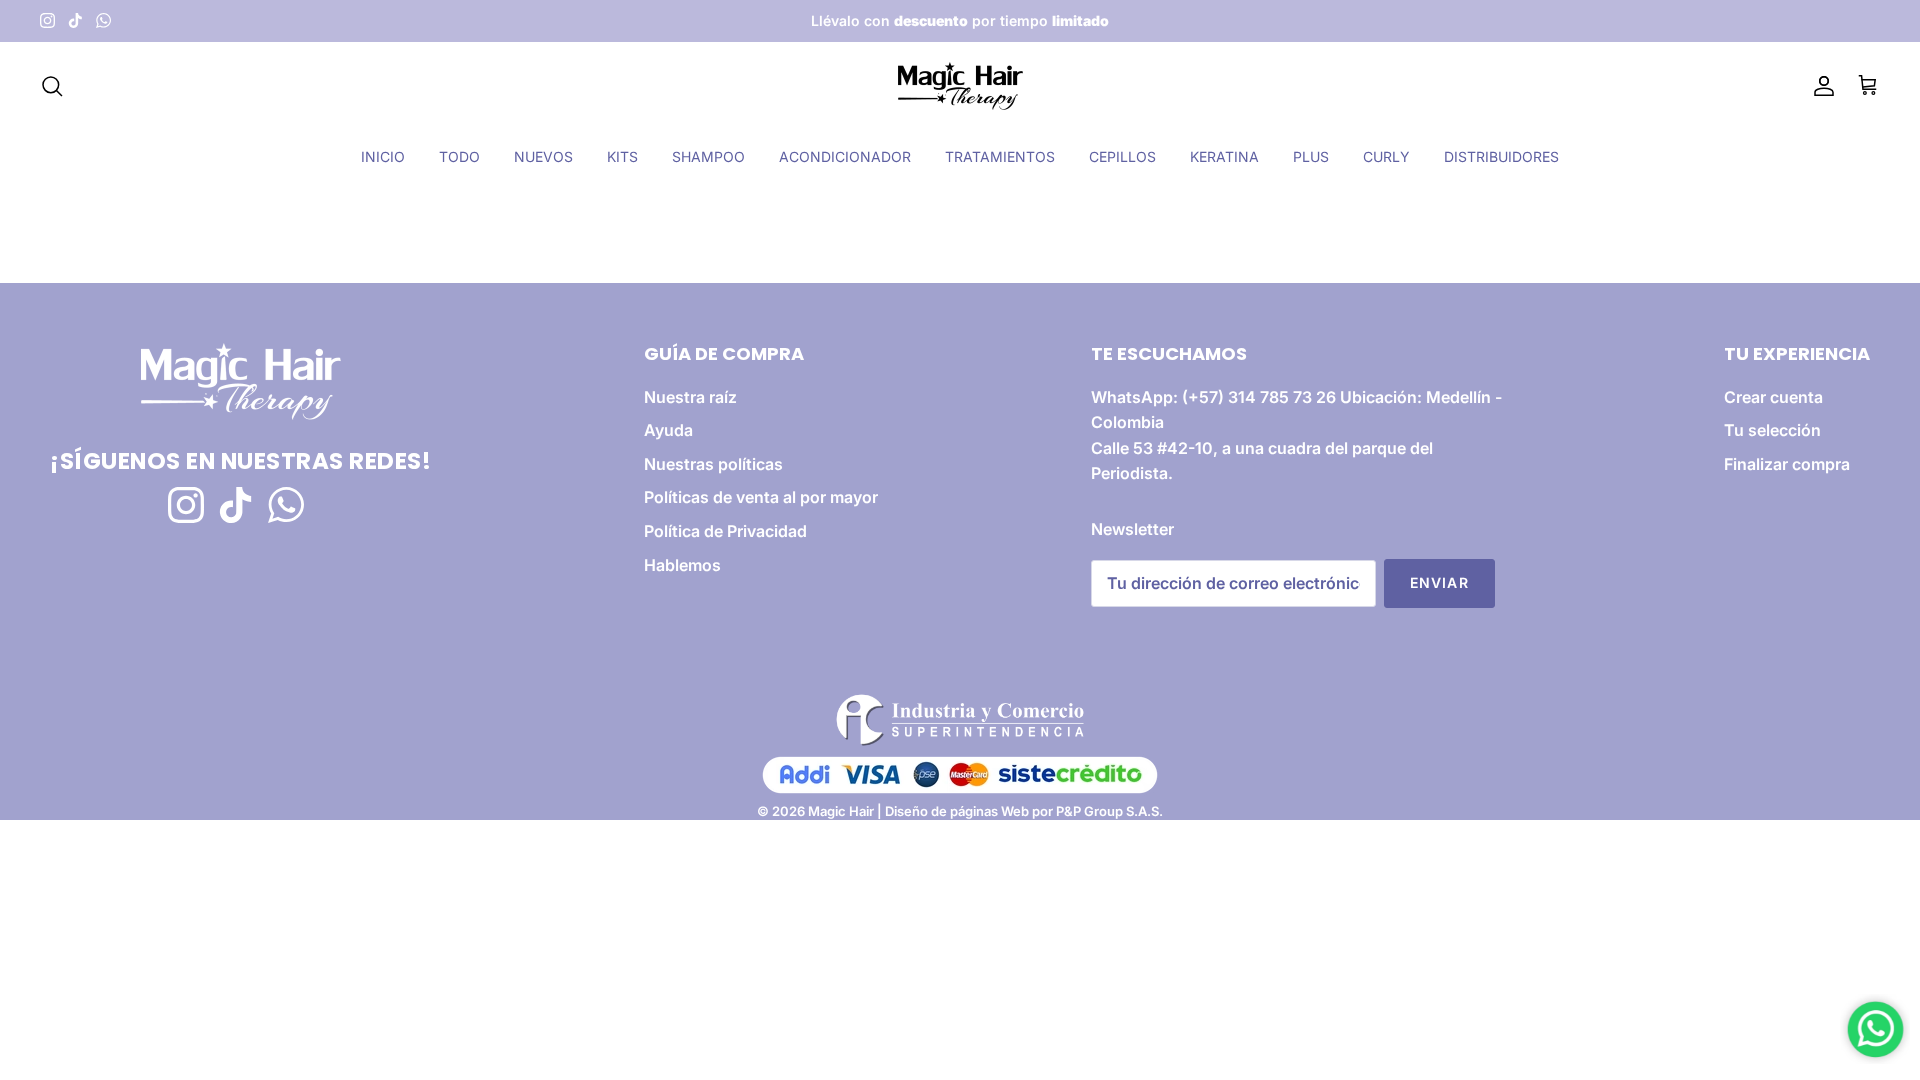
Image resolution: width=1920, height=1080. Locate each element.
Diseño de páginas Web (958, 811)
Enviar (1439, 582)
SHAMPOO (708, 156)
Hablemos (682, 565)
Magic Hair (841, 811)
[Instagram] (47, 20)
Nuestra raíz (690, 397)
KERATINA (1224, 156)
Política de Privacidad (725, 531)
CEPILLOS (1122, 156)
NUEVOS (543, 156)
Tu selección (1772, 430)
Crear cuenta (1773, 397)
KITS (622, 156)
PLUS (1311, 156)
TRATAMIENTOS (1000, 156)
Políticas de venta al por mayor (761, 497)
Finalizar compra (1787, 464)
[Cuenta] (1820, 86)
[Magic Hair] (960, 86)
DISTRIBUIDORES (1501, 156)
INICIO (383, 156)
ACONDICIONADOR (845, 156)
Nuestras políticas (713, 464)
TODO (459, 156)
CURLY (1386, 156)
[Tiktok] (75, 20)
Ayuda (668, 430)
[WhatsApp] (103, 20)
